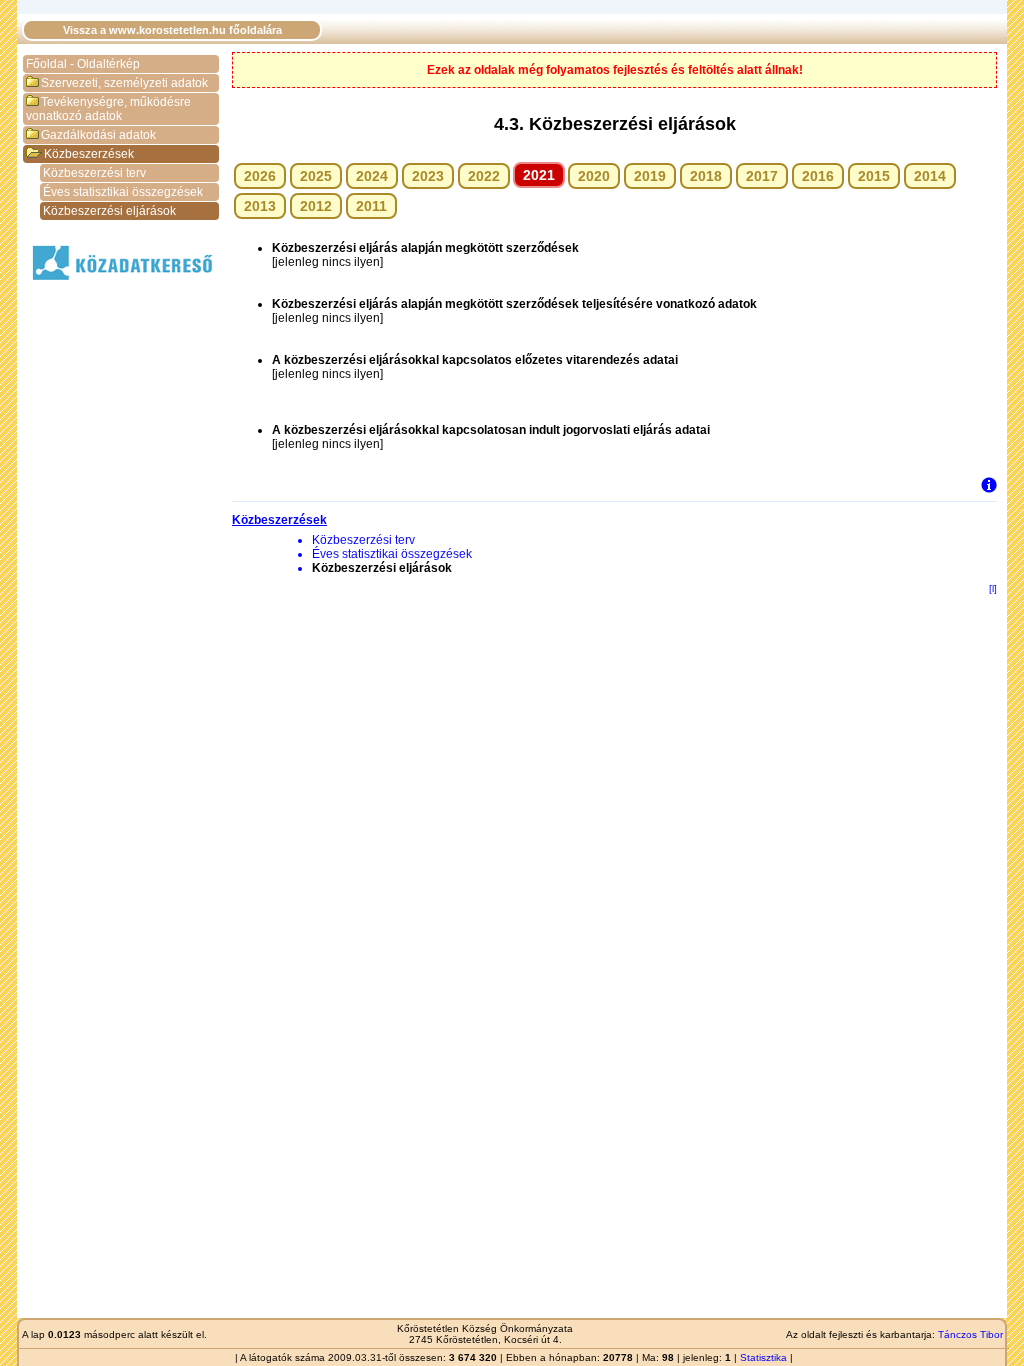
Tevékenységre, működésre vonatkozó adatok (108, 109)
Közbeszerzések (89, 154)
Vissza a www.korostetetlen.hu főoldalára (172, 30)
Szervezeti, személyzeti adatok (124, 83)
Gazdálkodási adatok (98, 135)
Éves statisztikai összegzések (123, 192)
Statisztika (763, 1357)
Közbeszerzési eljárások (109, 211)
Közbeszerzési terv (94, 173)
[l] (993, 588)
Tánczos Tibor (970, 1334)
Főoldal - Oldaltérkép (83, 64)
